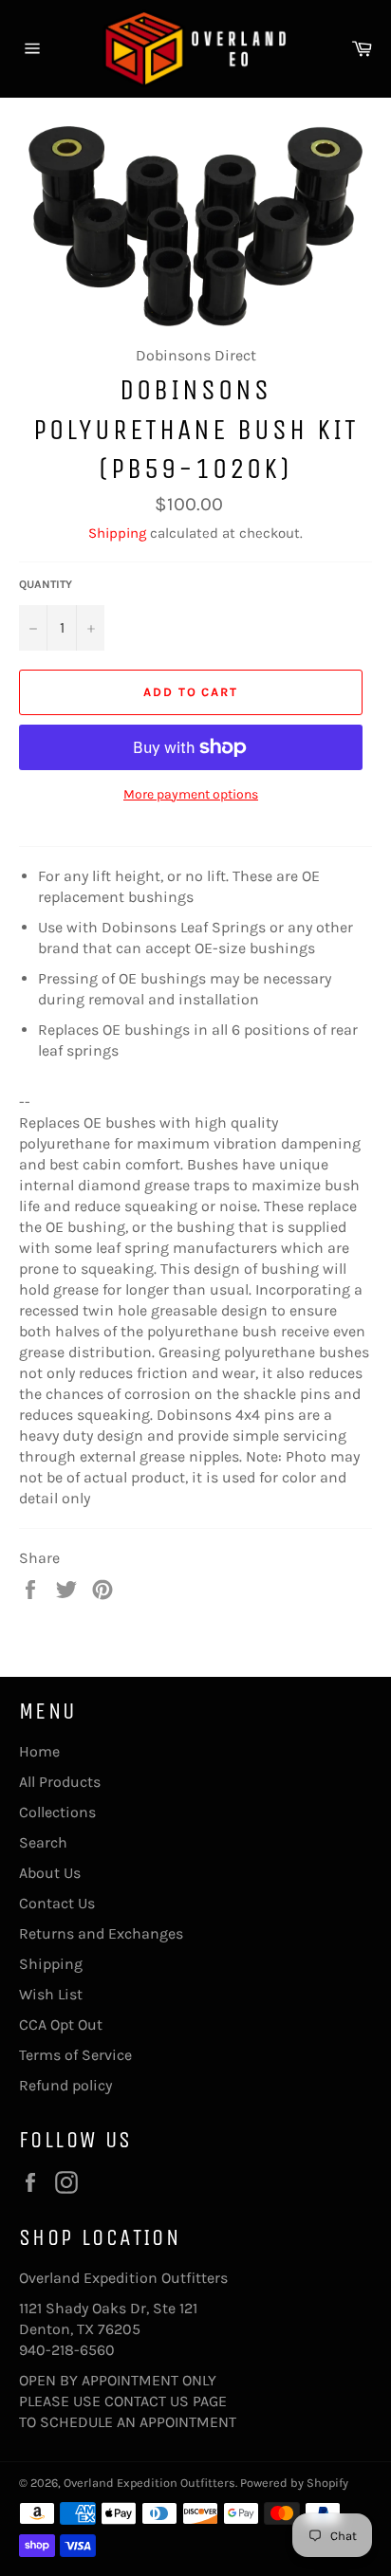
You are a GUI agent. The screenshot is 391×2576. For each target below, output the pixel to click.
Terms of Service (75, 2055)
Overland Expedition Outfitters (149, 2483)
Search (43, 1842)
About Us (50, 1873)
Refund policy (65, 2085)
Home (39, 1751)
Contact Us (57, 1903)
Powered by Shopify (294, 2483)
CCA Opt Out (61, 2024)
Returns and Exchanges (101, 1933)
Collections (57, 1812)
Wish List (51, 1994)
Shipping (117, 533)
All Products (60, 1782)
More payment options (191, 794)
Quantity (46, 584)
